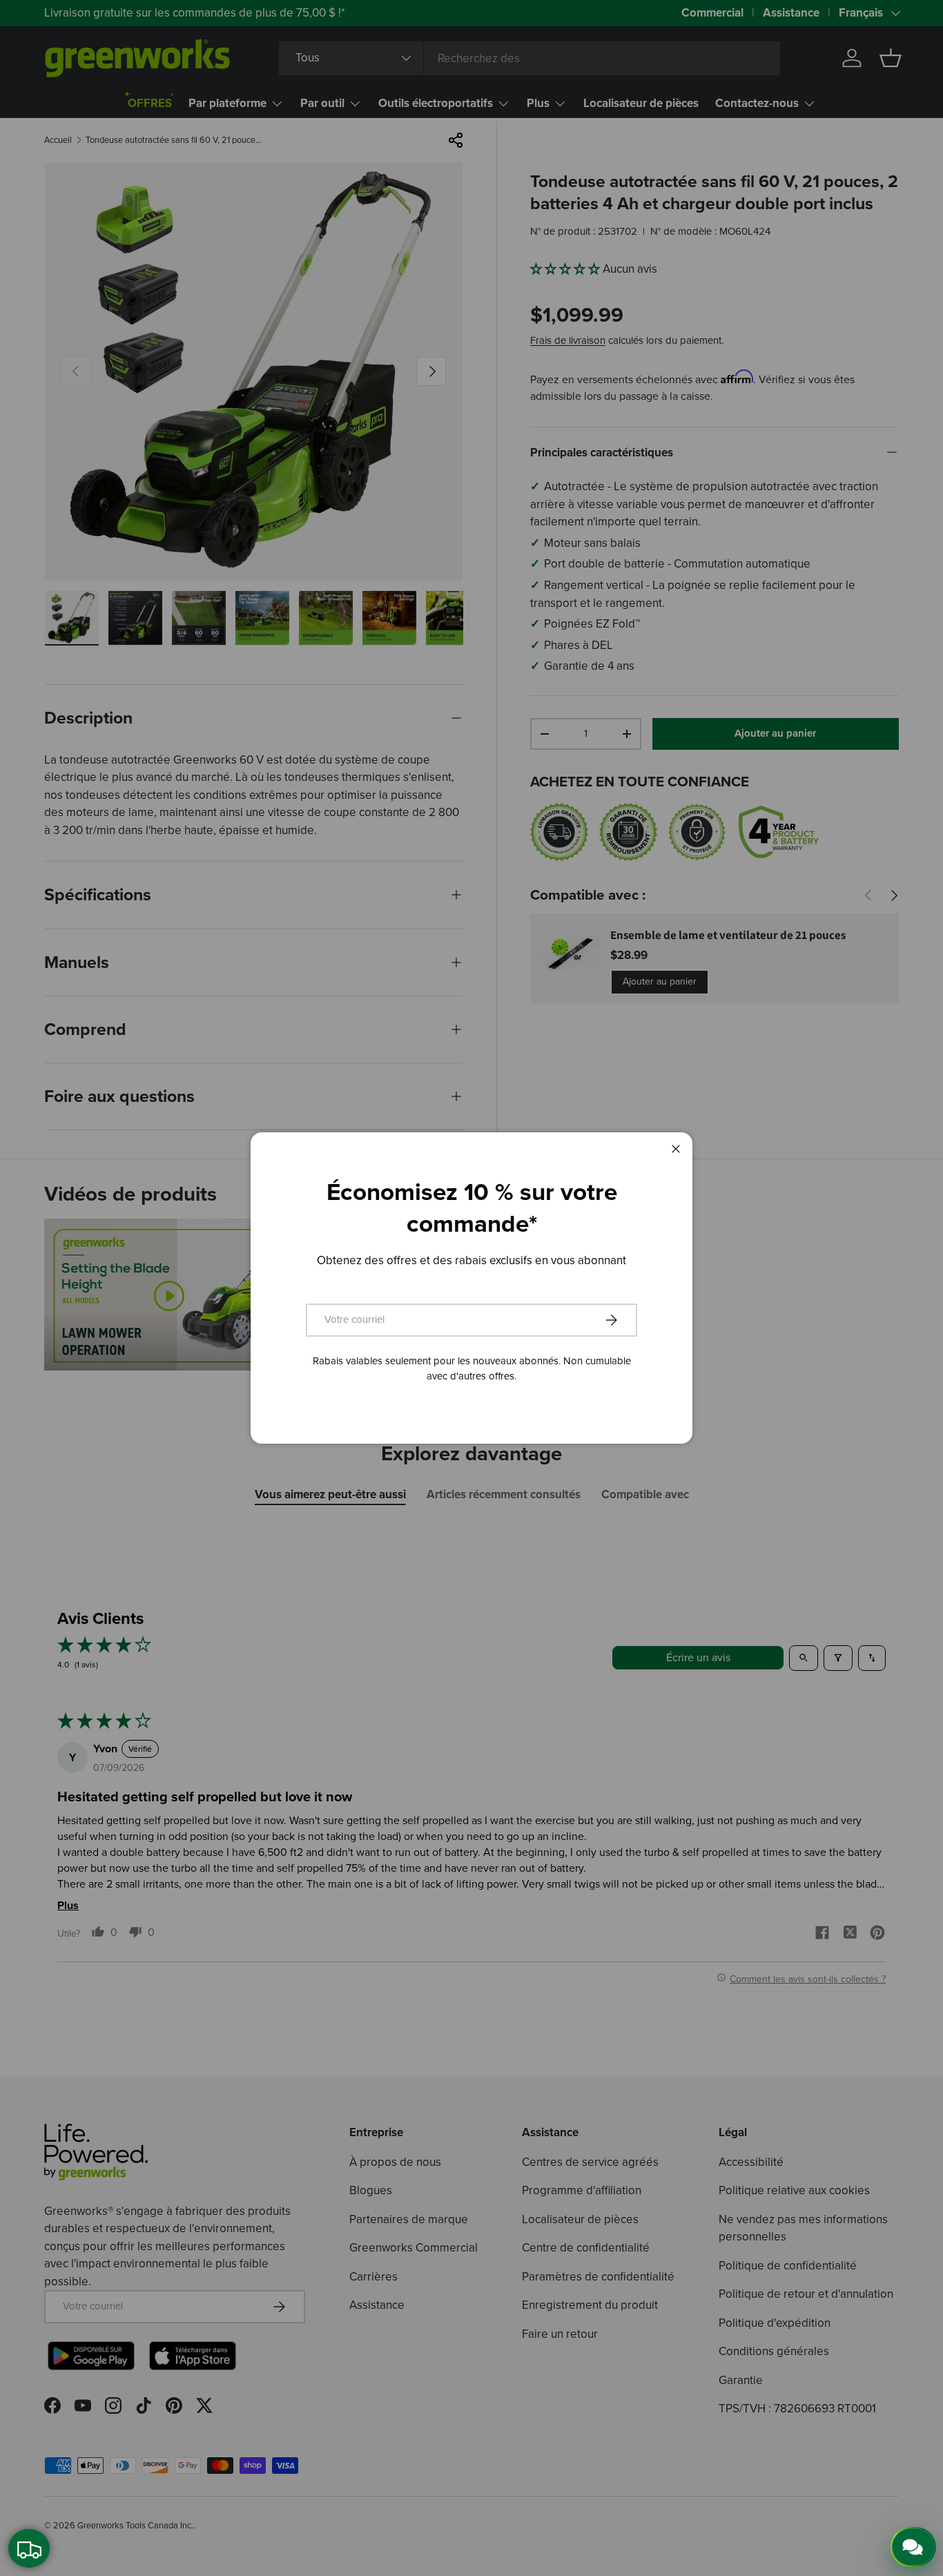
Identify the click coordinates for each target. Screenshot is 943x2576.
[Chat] (913, 2547)
